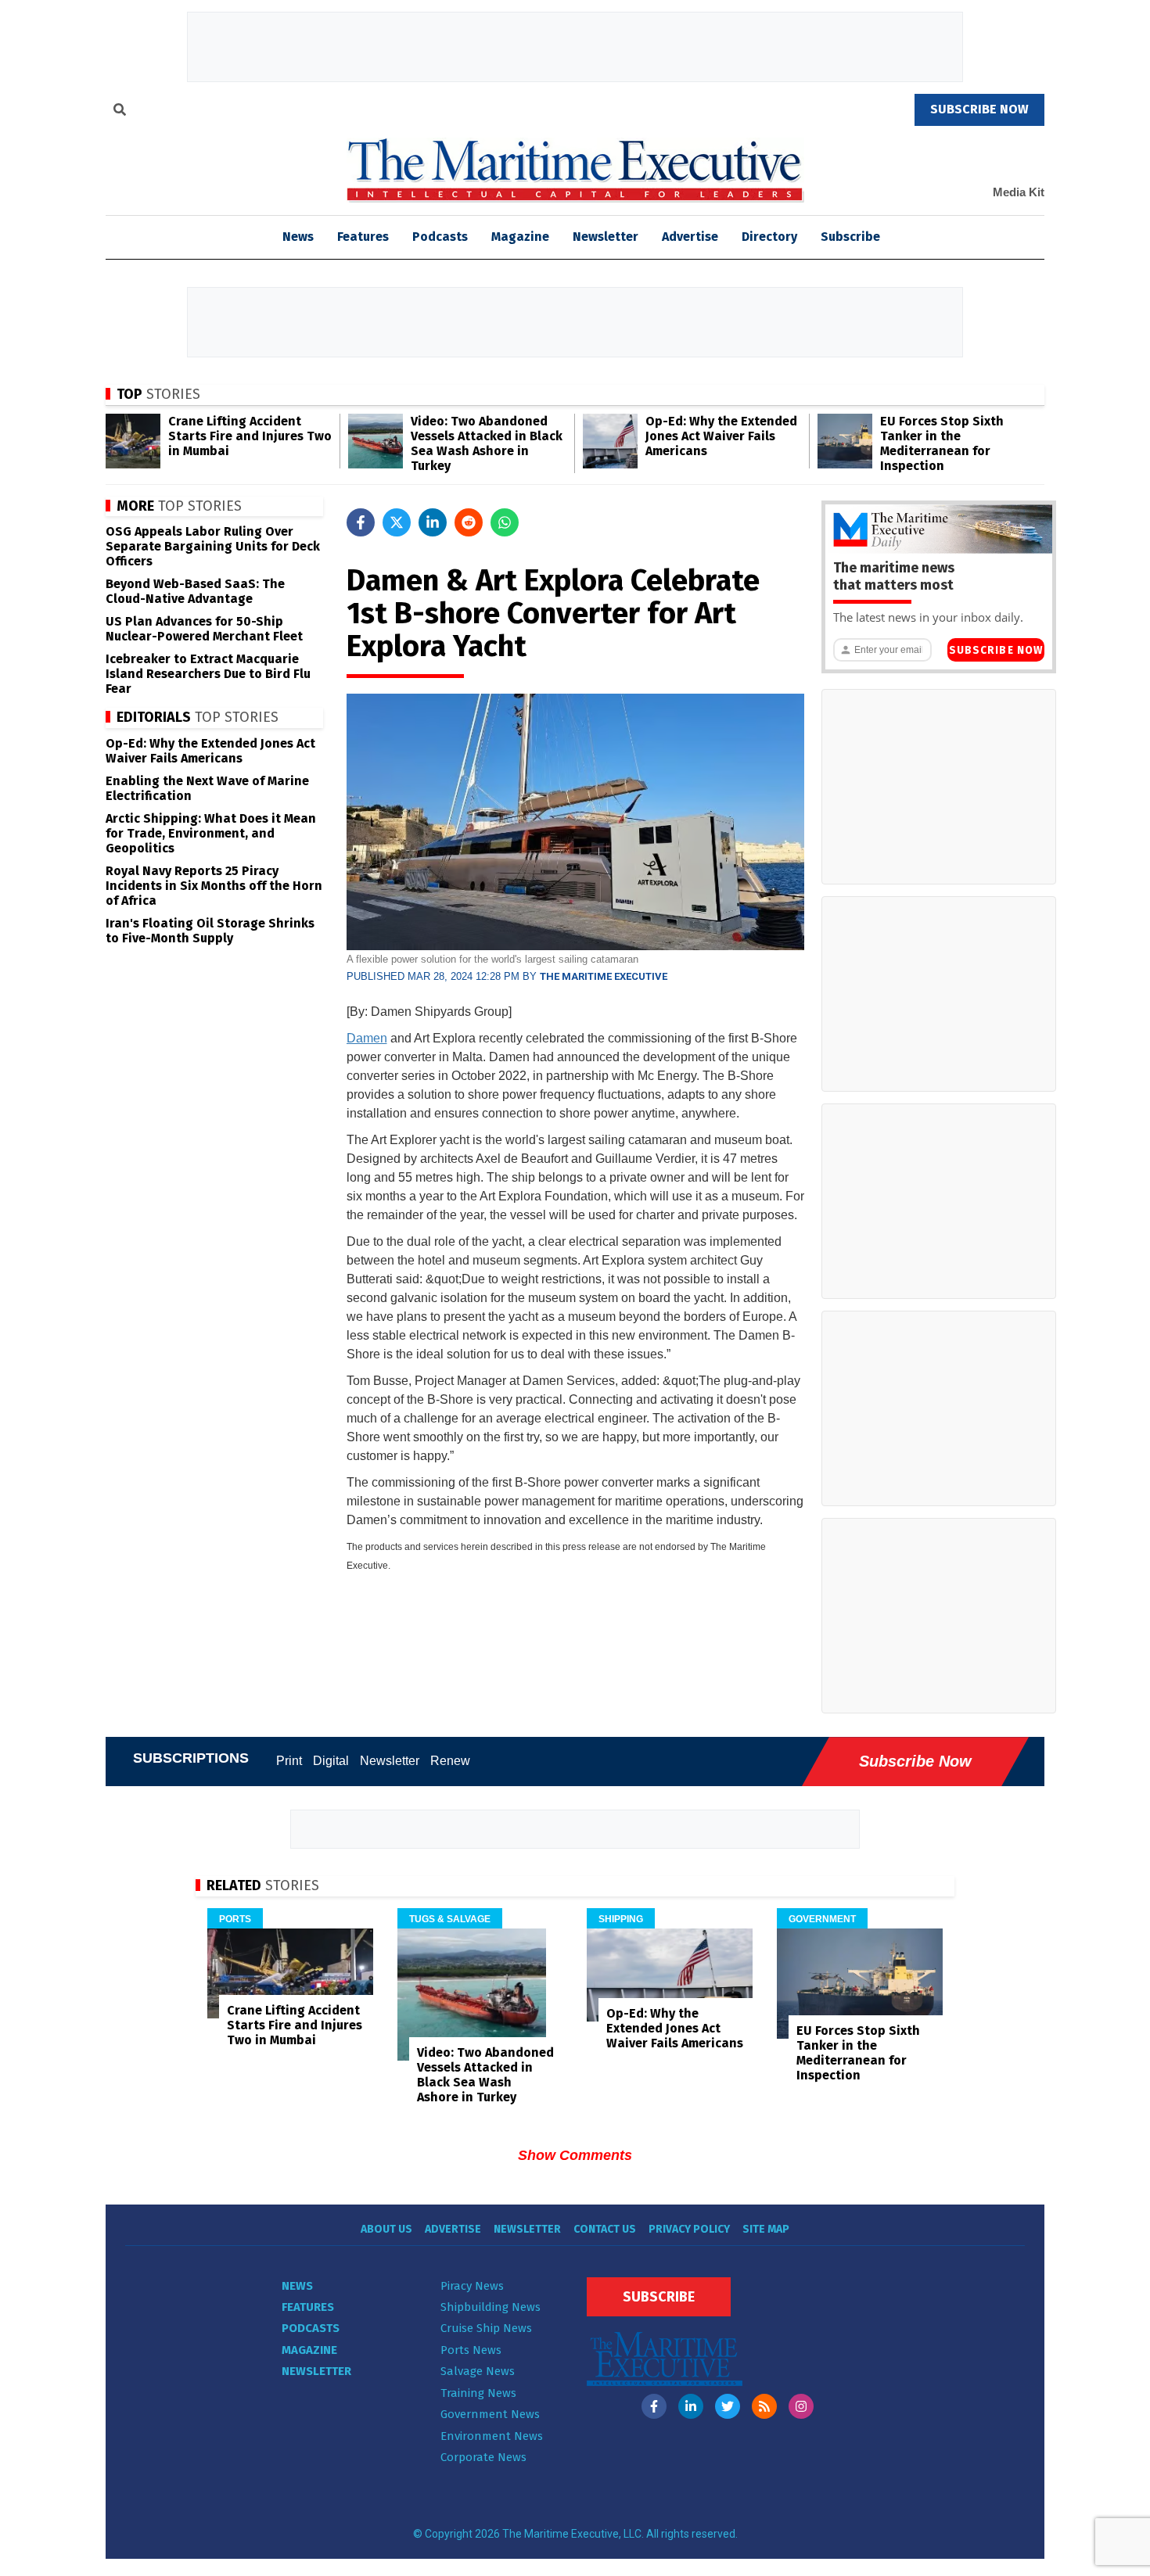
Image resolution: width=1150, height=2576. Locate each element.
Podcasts (440, 237)
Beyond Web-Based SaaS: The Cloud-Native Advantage (195, 591)
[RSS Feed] (764, 2406)
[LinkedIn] (691, 2406)
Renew (450, 1761)
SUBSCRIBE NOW (979, 109)
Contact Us (605, 2229)
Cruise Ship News (486, 2328)
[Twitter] (728, 2406)
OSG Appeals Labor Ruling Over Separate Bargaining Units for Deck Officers (213, 546)
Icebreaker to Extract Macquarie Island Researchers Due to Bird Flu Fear (208, 674)
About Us (386, 2229)
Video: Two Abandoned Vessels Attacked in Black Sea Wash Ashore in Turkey (487, 443)
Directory (769, 237)
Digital (331, 1761)
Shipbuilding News (491, 2307)
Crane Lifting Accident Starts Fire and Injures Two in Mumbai (250, 436)
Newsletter (606, 237)
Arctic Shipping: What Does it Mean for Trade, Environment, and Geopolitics (211, 833)
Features (363, 237)
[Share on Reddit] (469, 522)
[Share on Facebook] (361, 522)
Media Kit (1019, 192)
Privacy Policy (689, 2229)
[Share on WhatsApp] (505, 522)
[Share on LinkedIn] (433, 522)
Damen (367, 1038)
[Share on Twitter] (397, 522)
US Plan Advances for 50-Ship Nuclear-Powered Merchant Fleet (204, 629)
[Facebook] (654, 2406)
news (298, 237)
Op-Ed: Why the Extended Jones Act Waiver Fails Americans (721, 436)
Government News (490, 2414)
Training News (478, 2393)
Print (289, 1761)
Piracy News (472, 2286)
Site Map (766, 2229)
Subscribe (850, 237)
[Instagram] (801, 2406)
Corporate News (483, 2457)
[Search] (120, 112)
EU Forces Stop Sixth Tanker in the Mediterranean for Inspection (942, 443)
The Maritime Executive (604, 976)
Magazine (520, 237)
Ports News (471, 2350)
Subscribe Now (996, 650)
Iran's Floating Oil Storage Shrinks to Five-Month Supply (210, 931)
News (297, 2286)
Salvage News (478, 2371)
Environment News (492, 2436)
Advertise (690, 237)
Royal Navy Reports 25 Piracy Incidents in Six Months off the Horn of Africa (214, 886)
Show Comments (575, 2155)
